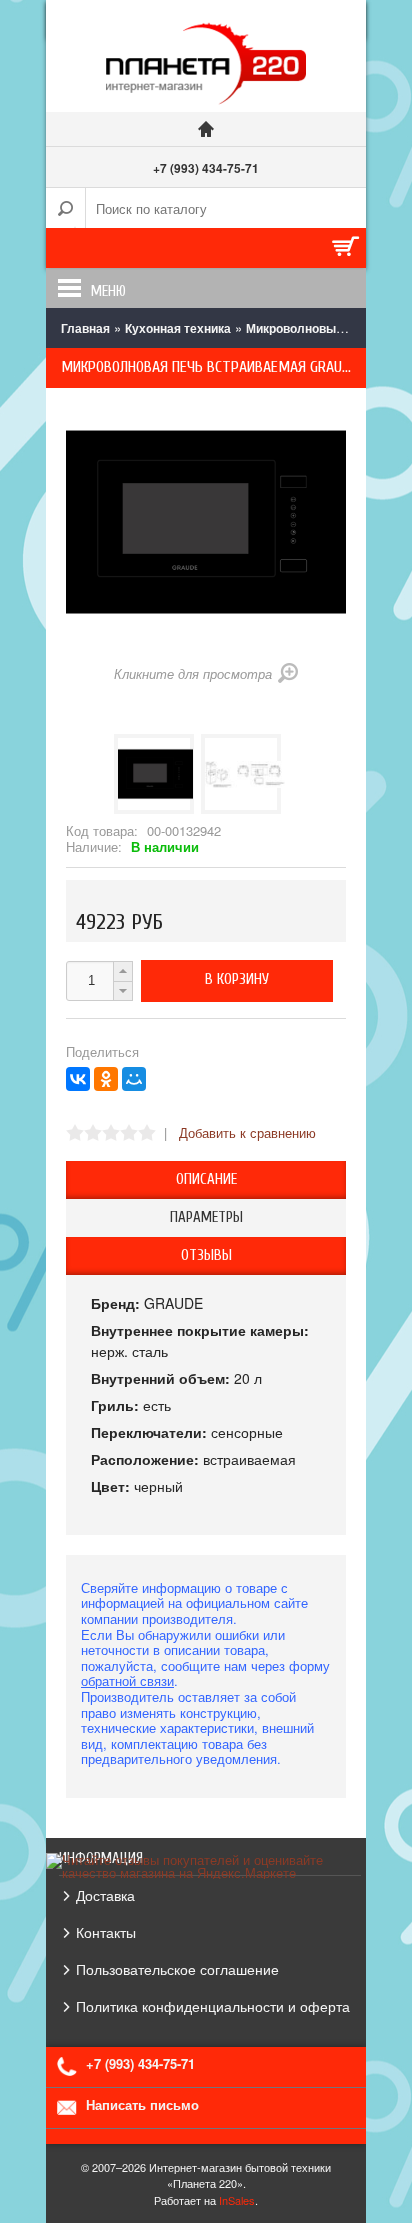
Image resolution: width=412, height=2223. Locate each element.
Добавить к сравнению (247, 1132)
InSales (237, 2200)
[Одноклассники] (106, 1079)
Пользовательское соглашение (177, 1969)
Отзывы (206, 1255)
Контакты (106, 1932)
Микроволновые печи (310, 328)
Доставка (105, 1895)
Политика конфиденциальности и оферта (213, 2006)
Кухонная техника (178, 328)
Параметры (206, 1217)
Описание (206, 1179)
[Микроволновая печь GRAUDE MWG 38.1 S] (154, 774)
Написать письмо (142, 2104)
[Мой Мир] (134, 1079)
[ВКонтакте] (78, 1079)
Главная (85, 328)
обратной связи (127, 1680)
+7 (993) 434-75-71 (206, 168)
